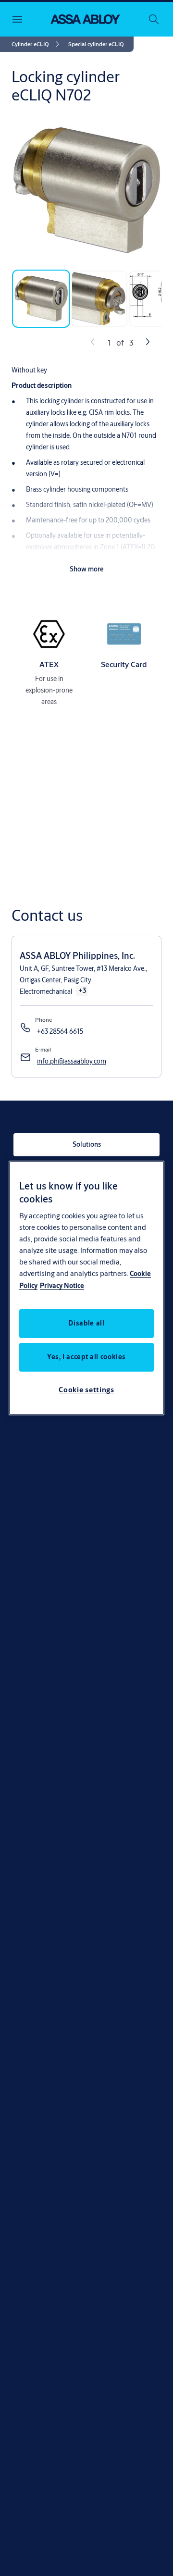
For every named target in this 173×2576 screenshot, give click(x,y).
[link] (37, 44)
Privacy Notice (62, 1286)
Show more (87, 569)
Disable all (86, 1323)
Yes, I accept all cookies (86, 1357)
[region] (86, 1288)
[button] (96, 44)
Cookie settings (86, 1390)
